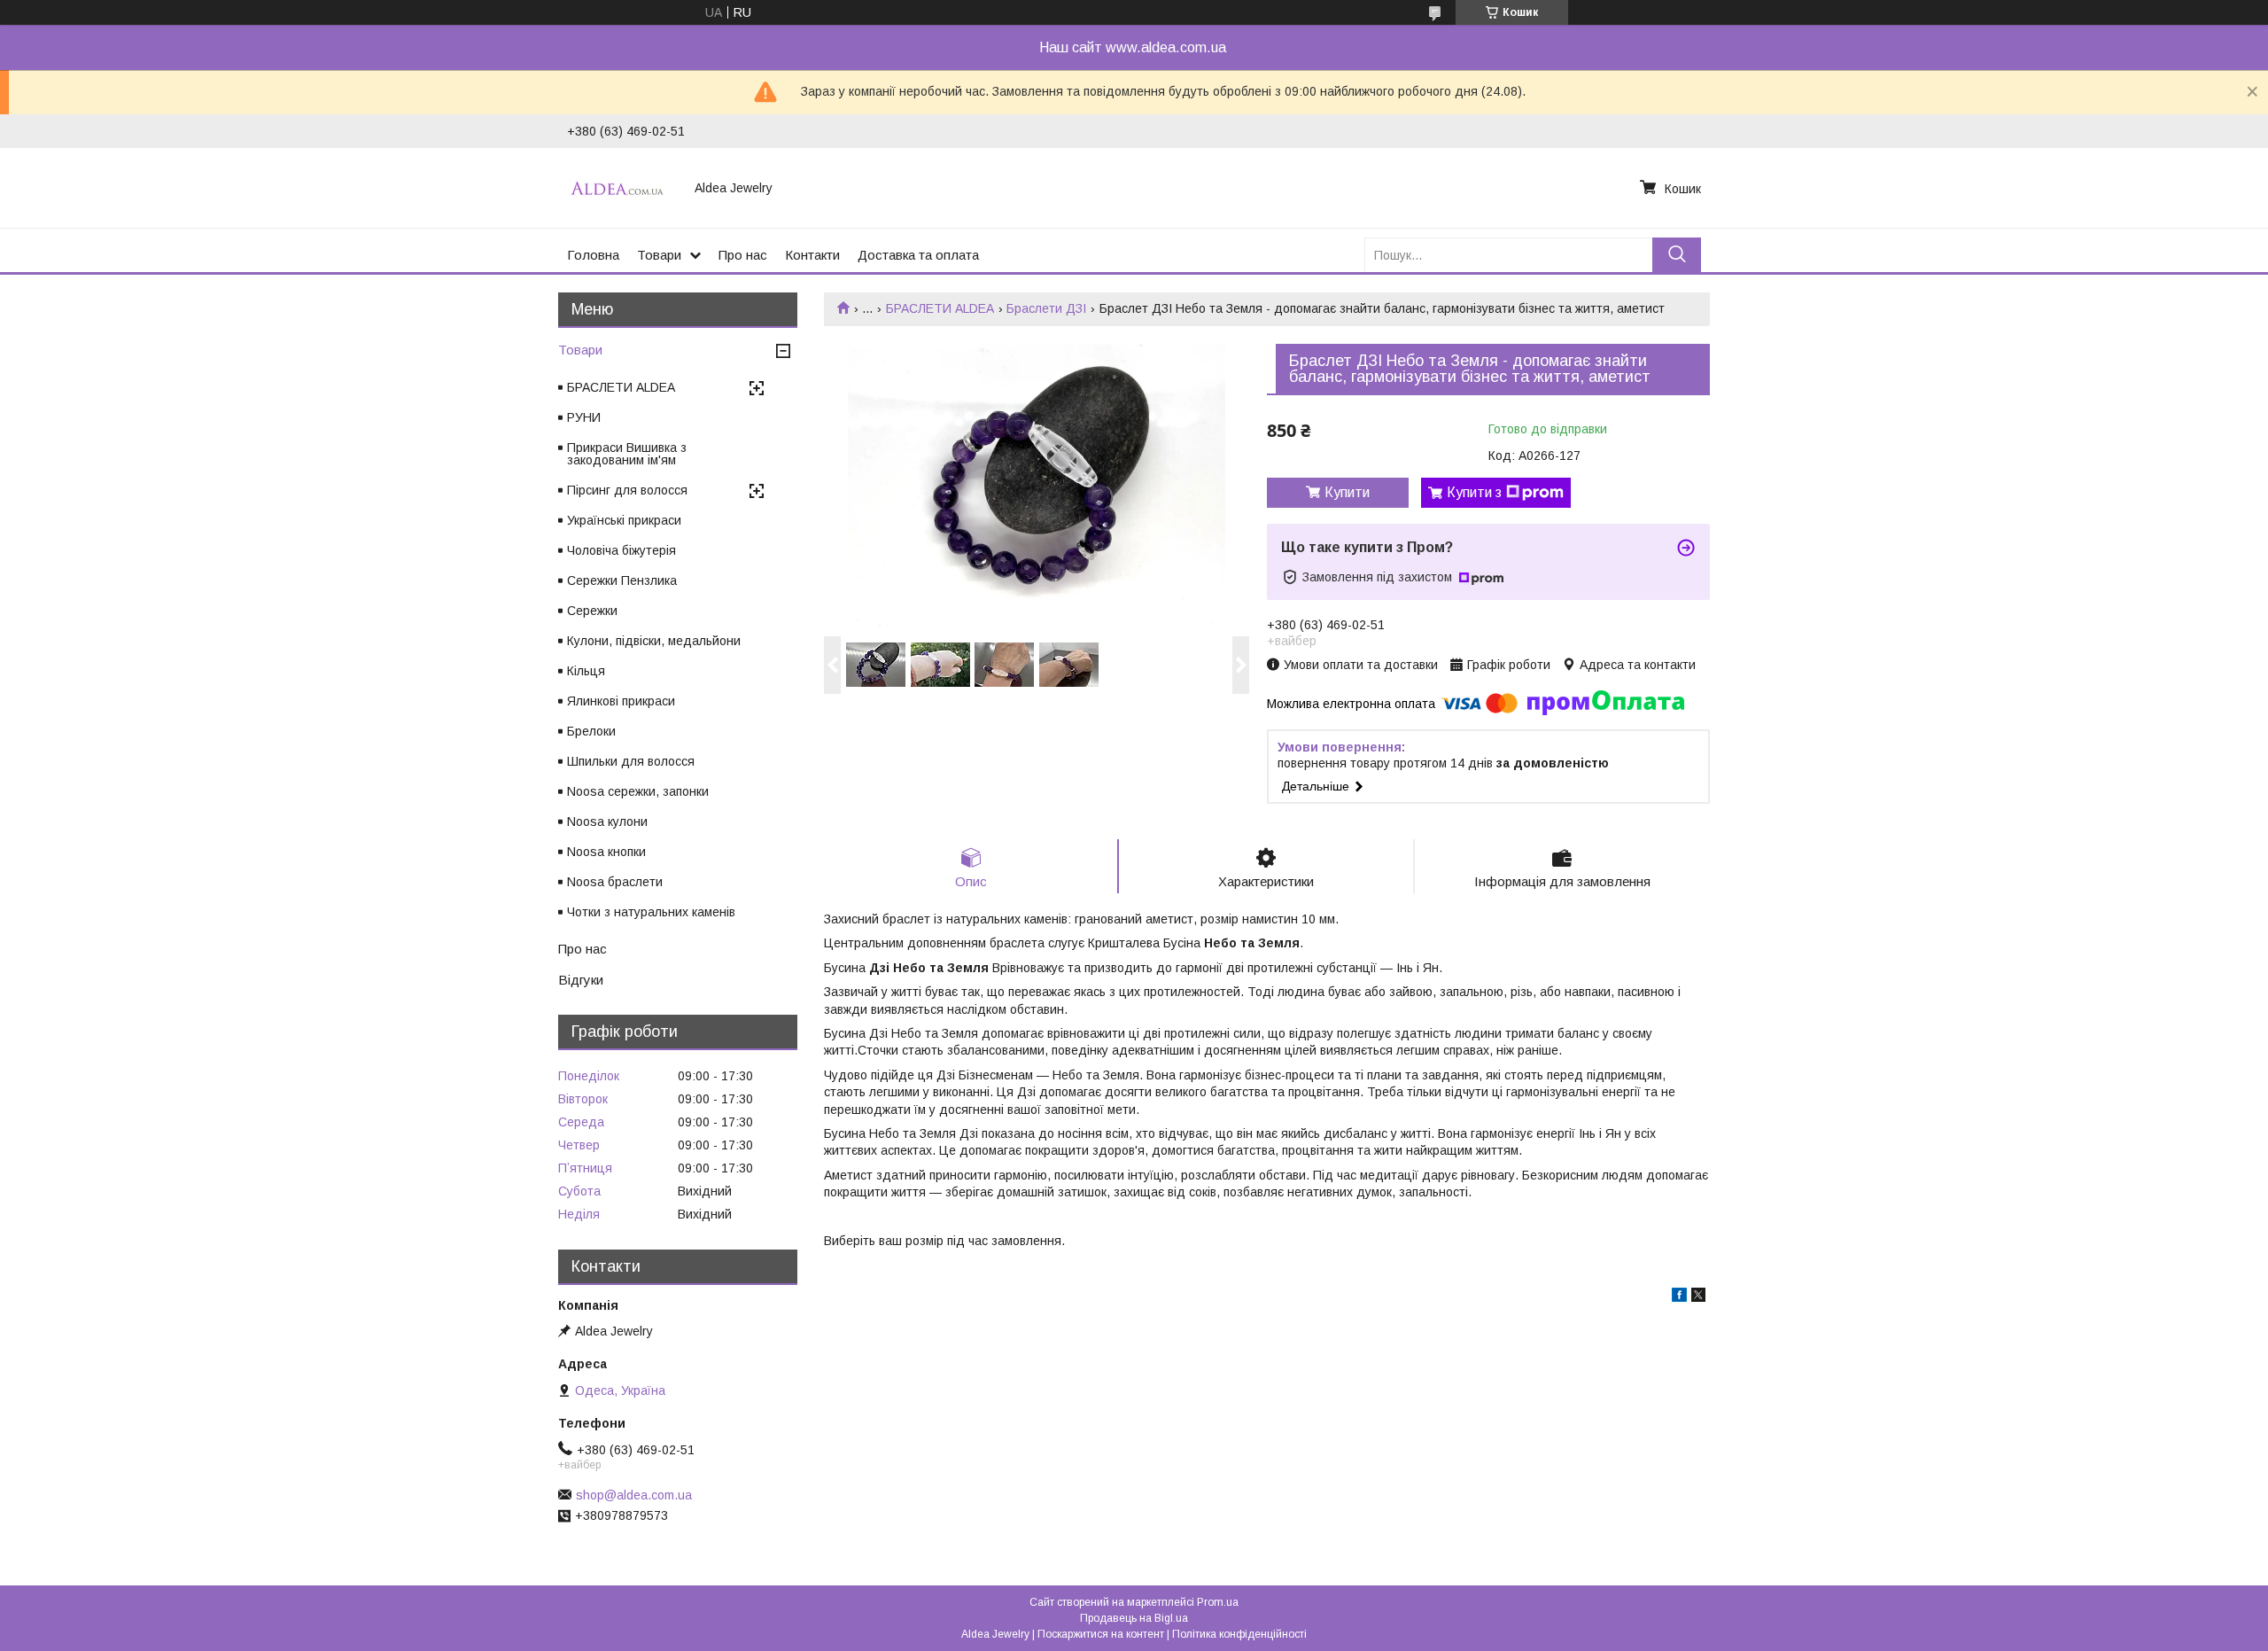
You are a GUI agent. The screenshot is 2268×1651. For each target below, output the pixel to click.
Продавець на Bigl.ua (1134, 1618)
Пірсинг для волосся (627, 490)
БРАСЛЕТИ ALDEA (940, 308)
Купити (1347, 492)
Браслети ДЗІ (1046, 308)
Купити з (1474, 492)
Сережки (592, 611)
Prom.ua (1218, 1602)
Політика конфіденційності (1239, 1634)
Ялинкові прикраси (621, 701)
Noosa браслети (615, 882)
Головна (593, 255)
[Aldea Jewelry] (620, 188)
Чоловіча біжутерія (621, 550)
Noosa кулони (607, 822)
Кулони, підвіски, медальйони (654, 641)
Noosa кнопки (606, 852)
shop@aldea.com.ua (634, 1495)
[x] (1698, 1297)
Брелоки (591, 731)
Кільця (586, 671)
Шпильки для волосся (631, 761)
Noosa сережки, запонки (638, 791)
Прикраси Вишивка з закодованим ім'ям (627, 454)
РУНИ (584, 417)
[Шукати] (1677, 255)
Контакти (812, 255)
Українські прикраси (624, 520)
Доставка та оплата (918, 255)
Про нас (743, 255)
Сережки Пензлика (622, 580)
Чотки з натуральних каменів (651, 912)
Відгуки (581, 980)
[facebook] (1679, 1297)
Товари (659, 255)
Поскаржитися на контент (1101, 1634)
